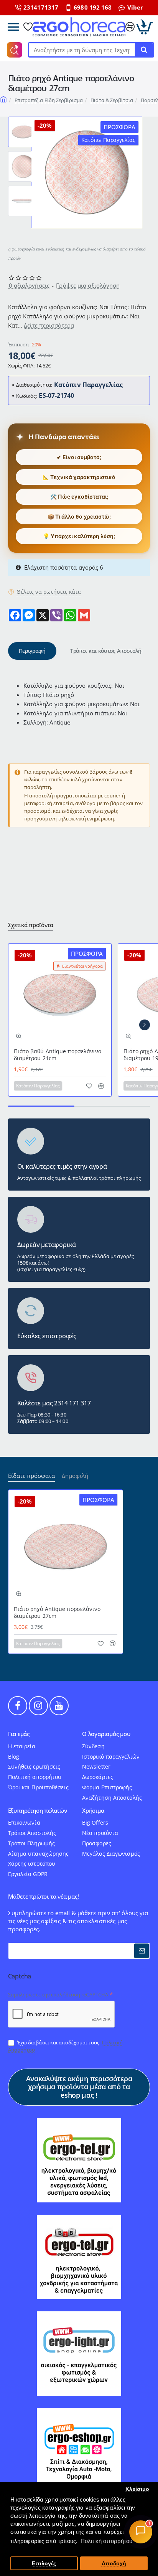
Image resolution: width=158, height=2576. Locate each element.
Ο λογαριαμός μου (106, 1734)
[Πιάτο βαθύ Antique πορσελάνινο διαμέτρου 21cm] (60, 995)
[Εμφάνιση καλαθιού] (145, 27)
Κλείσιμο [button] (137, 2489)
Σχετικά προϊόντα (31, 925)
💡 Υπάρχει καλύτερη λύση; (79, 536)
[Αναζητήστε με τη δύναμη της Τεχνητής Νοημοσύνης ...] (144, 50)
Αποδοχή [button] (114, 2564)
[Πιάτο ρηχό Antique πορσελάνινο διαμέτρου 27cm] (66, 1547)
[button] (23, 120)
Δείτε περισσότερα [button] (49, 325)
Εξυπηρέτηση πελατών (38, 1811)
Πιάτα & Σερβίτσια (112, 100)
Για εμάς (19, 1734)
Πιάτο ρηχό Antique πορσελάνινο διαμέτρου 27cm (57, 1612)
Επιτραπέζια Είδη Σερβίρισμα (49, 100)
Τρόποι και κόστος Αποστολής (107, 651)
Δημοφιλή (75, 1476)
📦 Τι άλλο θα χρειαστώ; (79, 516)
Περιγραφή (32, 651)
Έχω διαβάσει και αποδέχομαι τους (65, 2046)
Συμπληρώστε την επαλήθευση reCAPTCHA (58, 1995)
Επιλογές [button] (44, 2564)
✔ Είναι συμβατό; (79, 457)
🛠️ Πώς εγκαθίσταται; (79, 497)
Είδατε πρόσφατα (31, 1476)
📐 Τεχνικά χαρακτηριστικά (79, 477)
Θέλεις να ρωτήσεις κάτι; (49, 592)
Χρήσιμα (93, 1811)
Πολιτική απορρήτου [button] (107, 2541)
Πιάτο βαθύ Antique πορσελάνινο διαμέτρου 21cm (58, 1055)
